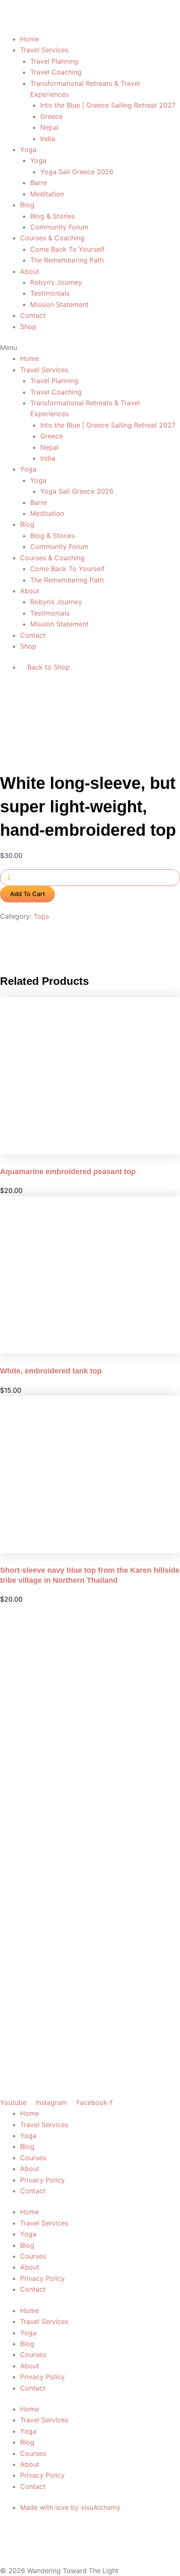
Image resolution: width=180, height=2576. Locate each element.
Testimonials (50, 293)
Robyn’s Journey (56, 282)
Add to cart (27, 894)
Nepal (49, 127)
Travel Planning (54, 61)
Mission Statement (59, 304)
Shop (28, 327)
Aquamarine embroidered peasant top (68, 1172)
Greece (51, 116)
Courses (33, 2158)
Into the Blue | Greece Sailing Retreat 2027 (108, 105)
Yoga (28, 149)
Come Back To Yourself (67, 249)
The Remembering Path (67, 260)
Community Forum (59, 227)
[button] (90, 348)
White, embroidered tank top (51, 1371)
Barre (39, 183)
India (48, 139)
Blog (27, 205)
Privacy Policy (42, 2180)
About (30, 271)
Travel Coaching (56, 72)
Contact (33, 315)
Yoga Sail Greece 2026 (77, 172)
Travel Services (44, 50)
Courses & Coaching (52, 238)
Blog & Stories (53, 216)
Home (30, 39)
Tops (41, 916)
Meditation (47, 194)
